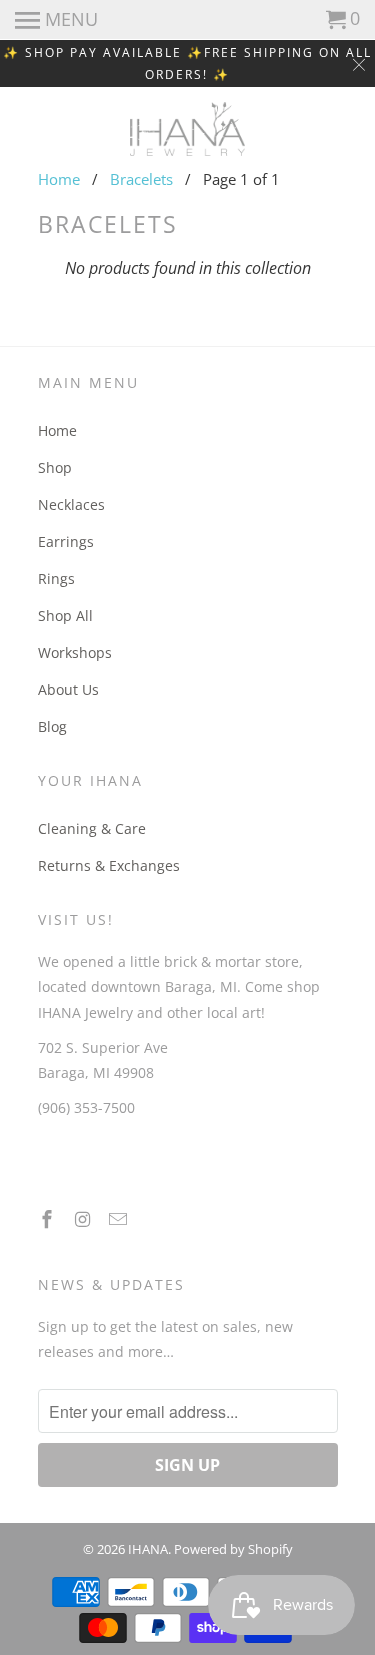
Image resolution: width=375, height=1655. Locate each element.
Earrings (66, 541)
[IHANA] (187, 129)
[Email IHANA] (120, 1219)
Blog (52, 726)
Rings (56, 578)
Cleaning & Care (92, 828)
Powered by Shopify (233, 1549)
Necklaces (71, 504)
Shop (55, 467)
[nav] (56, 20)
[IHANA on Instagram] (84, 1219)
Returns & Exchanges (109, 865)
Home (59, 179)
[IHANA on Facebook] (49, 1219)
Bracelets (141, 179)
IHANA (148, 1549)
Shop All (65, 615)
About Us (68, 689)
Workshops (75, 652)
